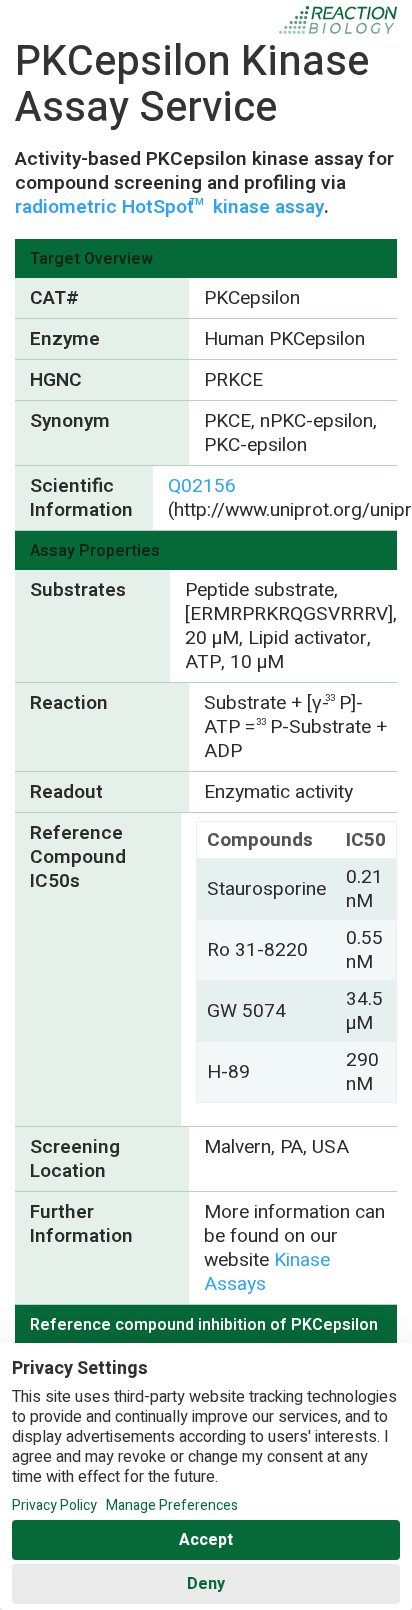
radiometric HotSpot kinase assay (169, 207)
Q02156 (202, 486)
